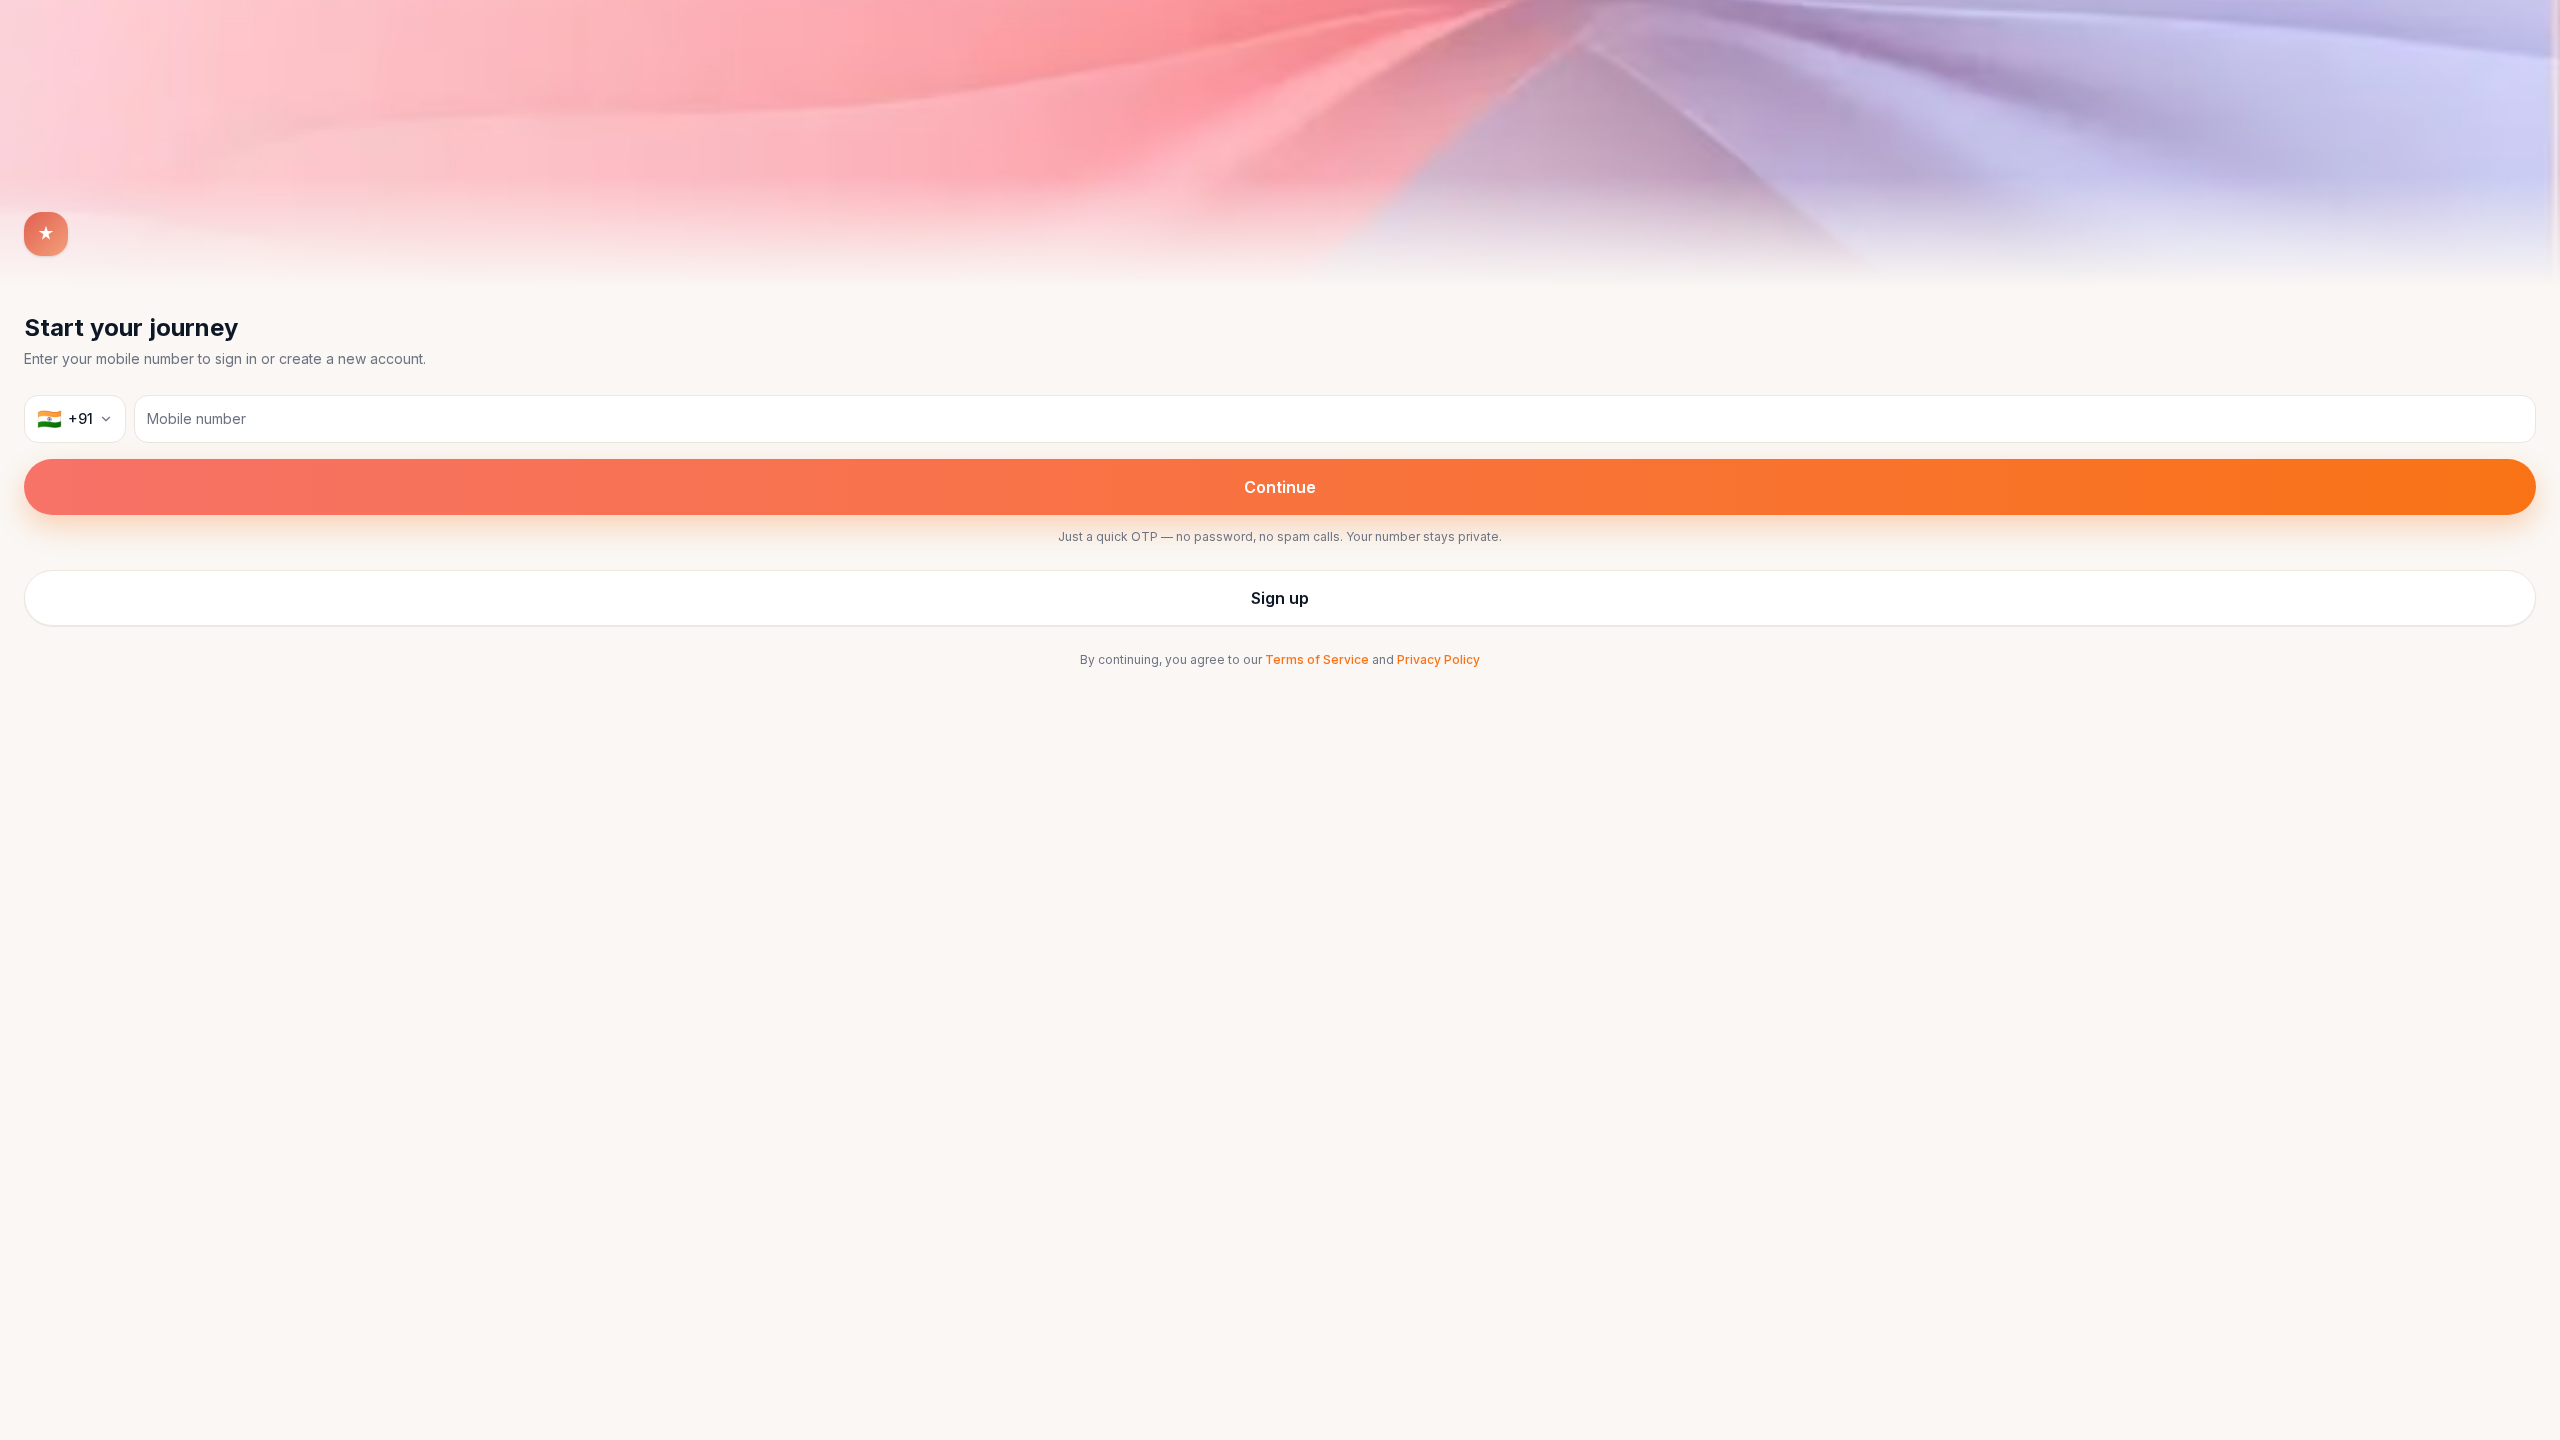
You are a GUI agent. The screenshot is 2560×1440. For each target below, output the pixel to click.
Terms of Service (1317, 659)
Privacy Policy (1438, 659)
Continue (1280, 487)
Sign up (1280, 598)
